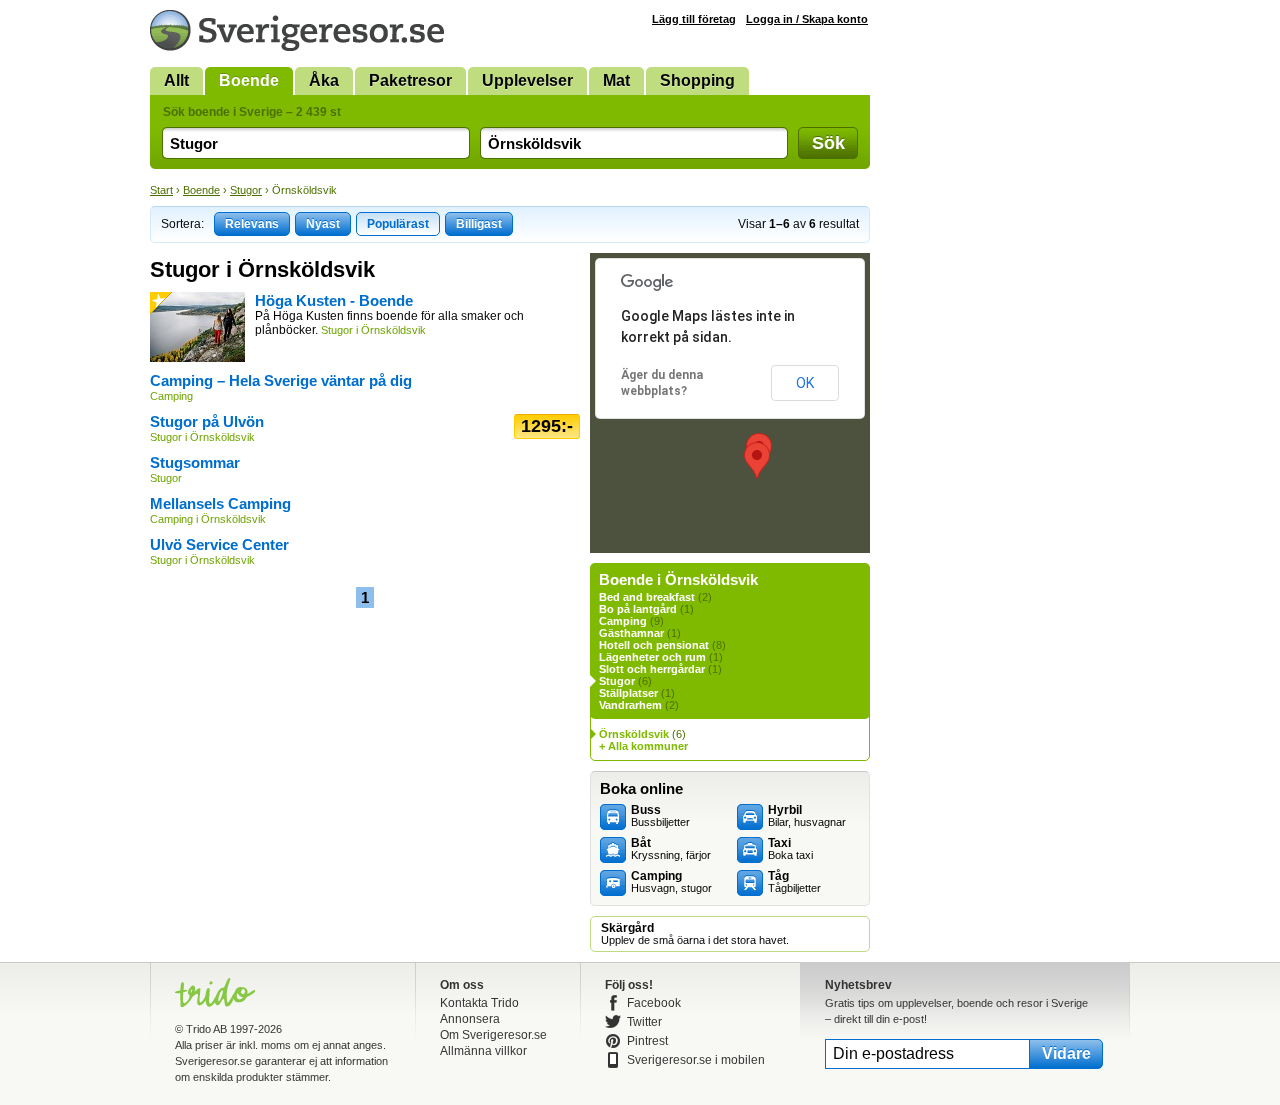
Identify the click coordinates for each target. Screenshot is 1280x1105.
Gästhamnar (631, 633)
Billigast (479, 224)
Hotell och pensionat (654, 645)
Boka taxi (790, 849)
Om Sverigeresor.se (493, 1035)
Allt (176, 80)
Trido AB (206, 1029)
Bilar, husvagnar (807, 816)
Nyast (323, 224)
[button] (757, 460)
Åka (324, 80)
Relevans (252, 224)
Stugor (246, 190)
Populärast (398, 224)
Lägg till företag (694, 19)
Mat (616, 80)
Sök (828, 143)
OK (805, 383)
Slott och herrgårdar (652, 669)
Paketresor (410, 80)
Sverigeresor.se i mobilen (696, 1060)
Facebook (654, 1003)
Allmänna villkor (483, 1051)
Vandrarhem (630, 705)
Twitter (644, 1022)
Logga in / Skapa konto (807, 19)
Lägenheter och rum (652, 657)
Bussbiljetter (660, 816)
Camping (623, 621)
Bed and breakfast (647, 597)
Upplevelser (527, 80)
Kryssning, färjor (671, 849)
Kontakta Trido (479, 1003)
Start (161, 190)
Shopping (697, 80)
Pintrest (647, 1041)
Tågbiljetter (794, 882)
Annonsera (470, 1019)
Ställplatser (628, 693)
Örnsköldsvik (634, 734)
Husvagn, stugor (671, 882)
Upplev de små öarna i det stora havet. (695, 934)
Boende (249, 80)
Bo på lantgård (638, 609)
